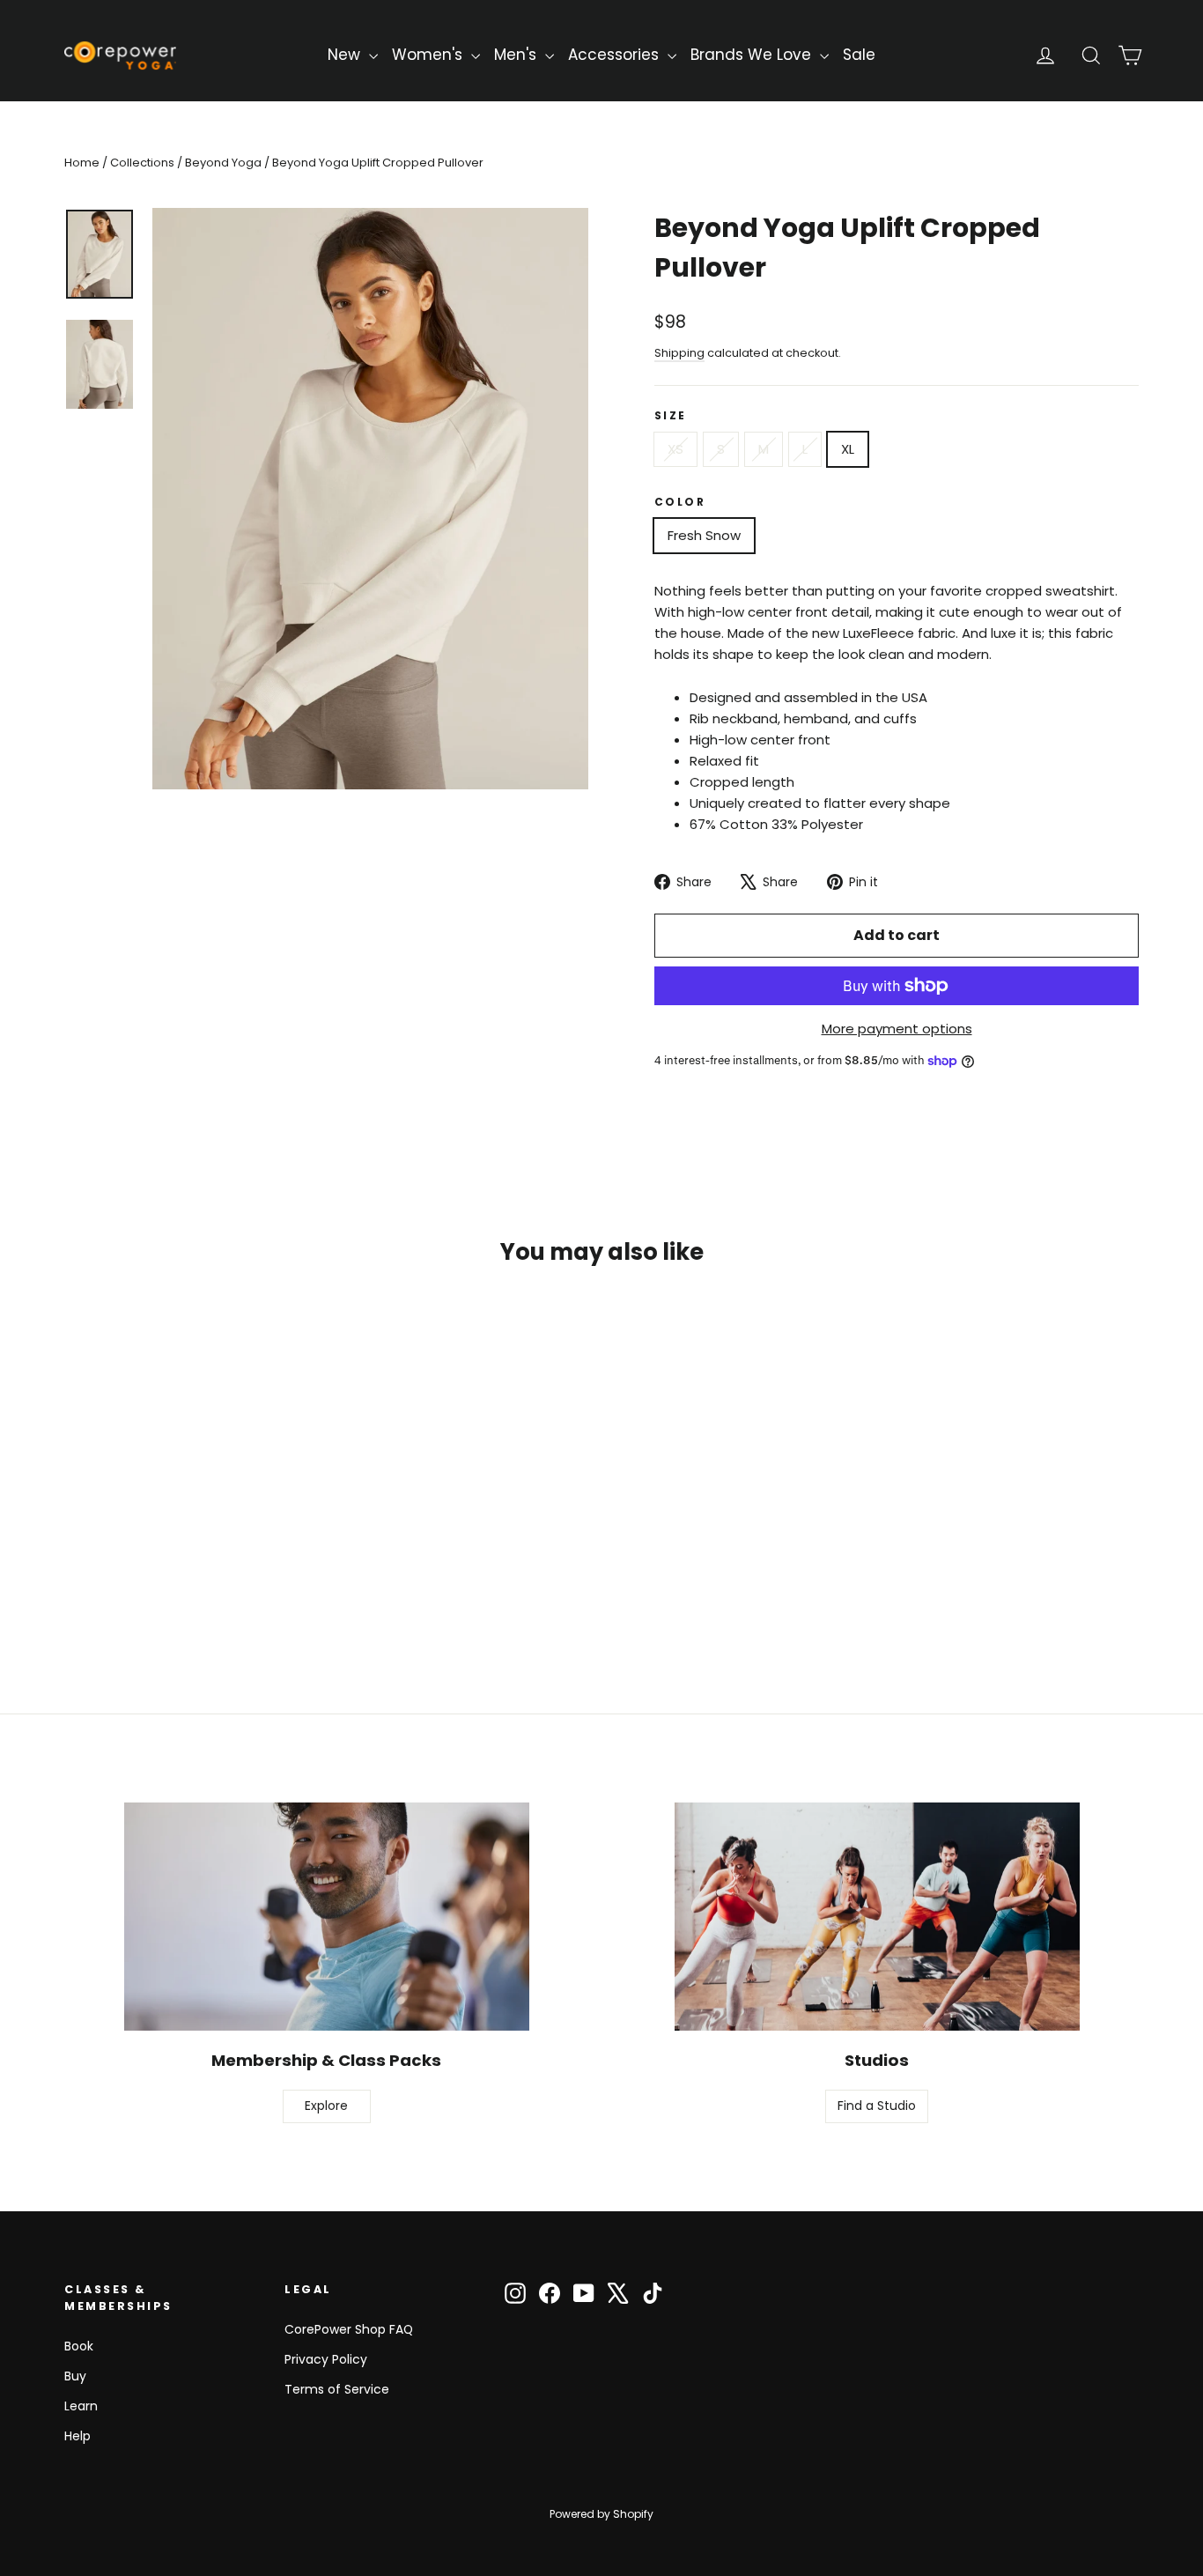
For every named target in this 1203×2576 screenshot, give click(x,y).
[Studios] (877, 1917)
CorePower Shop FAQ (349, 2329)
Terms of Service (337, 2389)
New (346, 55)
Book (79, 2346)
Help (77, 2436)
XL (848, 449)
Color (680, 502)
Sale (859, 55)
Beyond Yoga (223, 163)
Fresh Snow (704, 535)
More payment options (897, 1029)
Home (82, 163)
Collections (142, 163)
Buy (75, 2376)
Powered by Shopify (601, 2514)
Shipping (679, 353)
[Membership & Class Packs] (327, 1917)
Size (671, 415)
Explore (326, 2106)
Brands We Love (753, 55)
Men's (517, 55)
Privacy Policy (326, 2359)
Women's (429, 55)
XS (675, 449)
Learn (81, 2406)
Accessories (616, 55)
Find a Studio (877, 2106)
